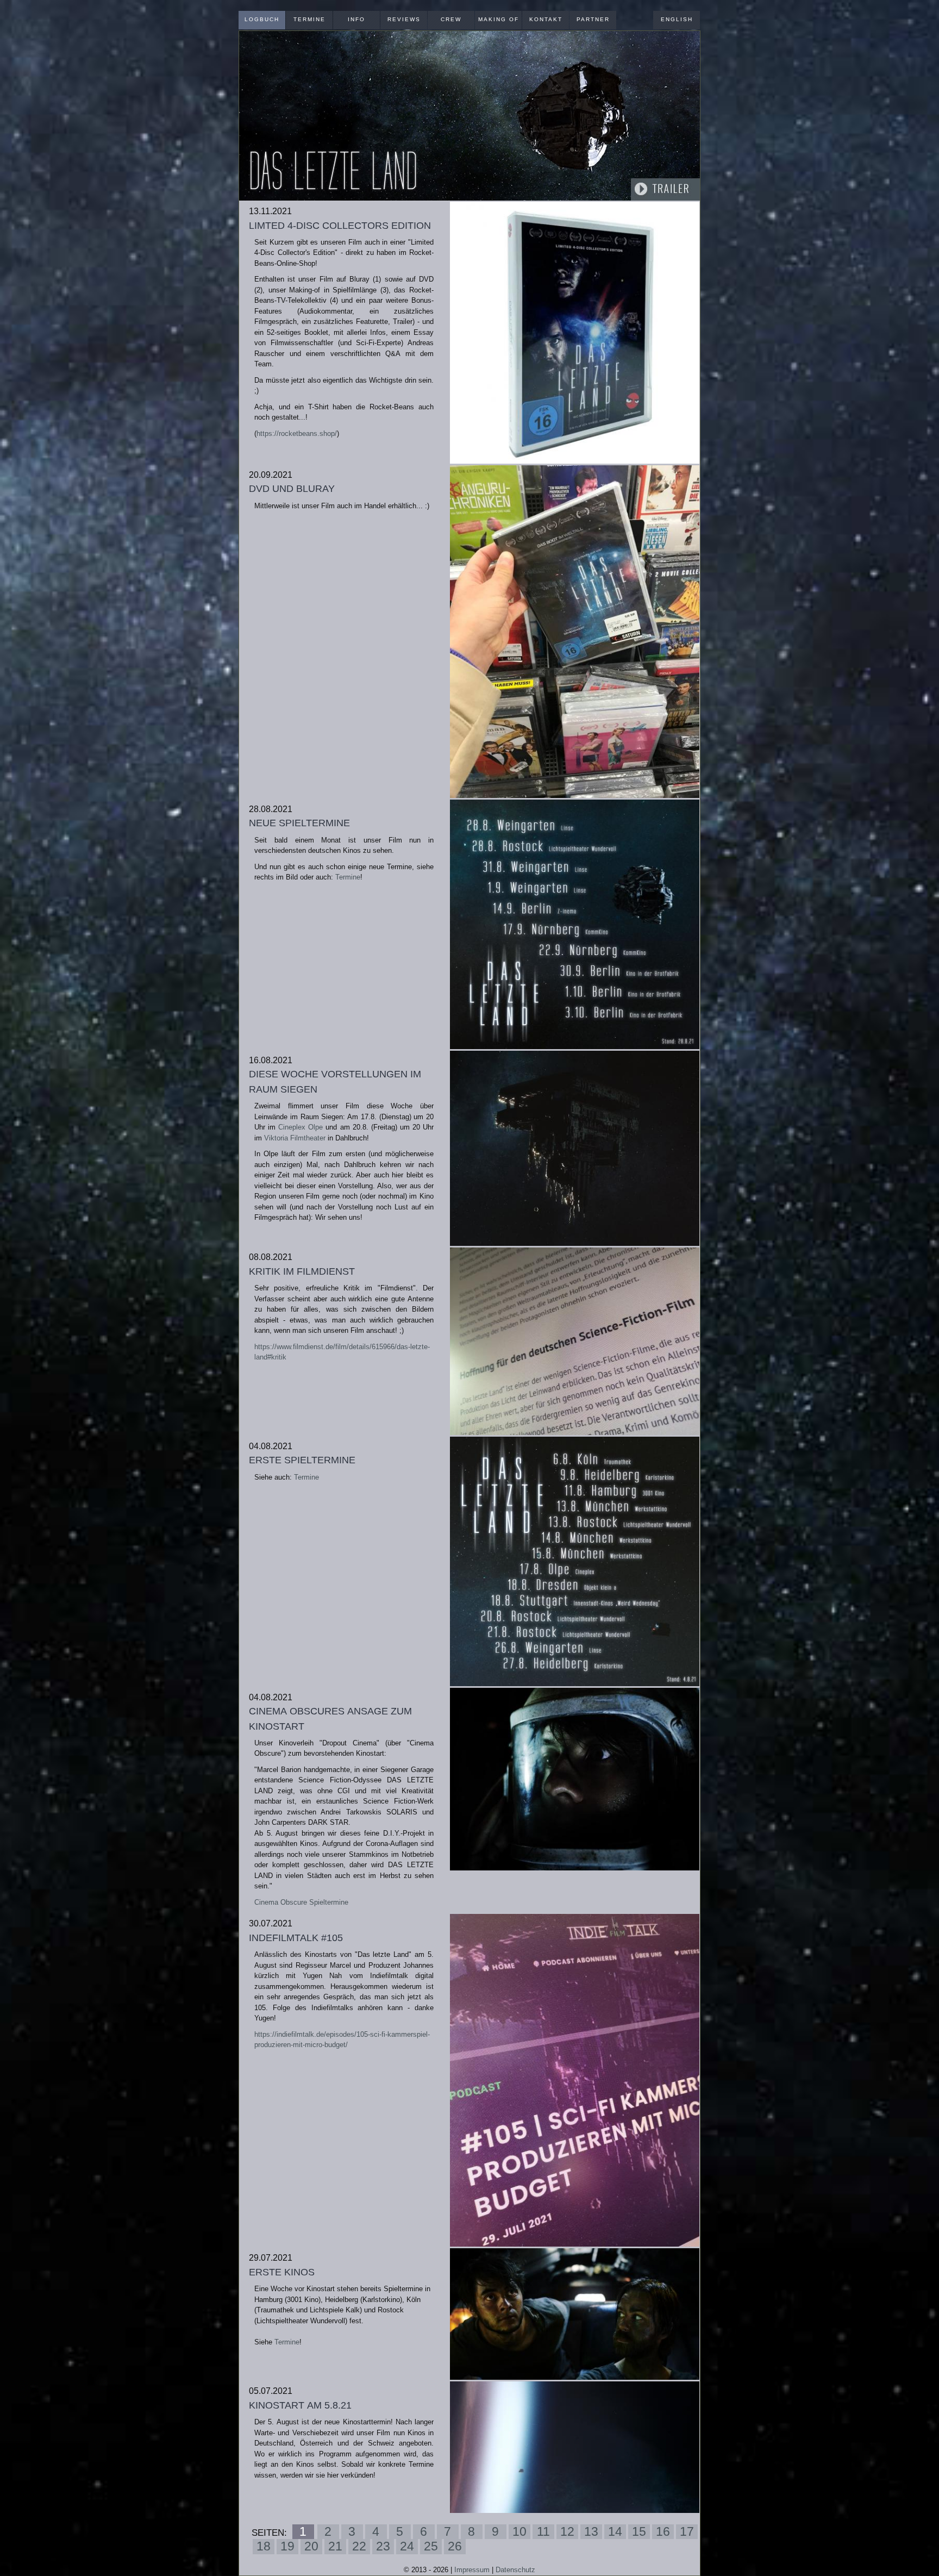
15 (639, 2531)
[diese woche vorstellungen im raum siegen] (575, 1149)
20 (311, 2546)
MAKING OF (499, 19)
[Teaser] (469, 116)
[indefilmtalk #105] (575, 2080)
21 (335, 2546)
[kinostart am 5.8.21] (575, 2447)
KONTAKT (546, 19)
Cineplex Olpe (301, 1127)
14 (615, 2531)
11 (543, 2531)
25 (431, 2546)
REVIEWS (404, 19)
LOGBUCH (262, 19)
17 (687, 2531)
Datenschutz (515, 2570)
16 (663, 2531)
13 (591, 2531)
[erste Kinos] (575, 2314)
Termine (348, 877)
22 (359, 2546)
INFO (356, 19)
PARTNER (593, 19)
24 (407, 2546)
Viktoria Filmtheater (295, 1138)
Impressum (472, 2570)
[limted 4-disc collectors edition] (575, 333)
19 (287, 2546)
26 (455, 2546)
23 (383, 2546)
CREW (451, 19)
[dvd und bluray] (575, 632)
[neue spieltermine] (575, 924)
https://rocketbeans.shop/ (297, 434)
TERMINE (309, 19)
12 (567, 2531)
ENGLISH (677, 19)
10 (519, 2531)
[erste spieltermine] (575, 1561)
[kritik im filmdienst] (575, 1341)
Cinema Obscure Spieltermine (301, 1902)
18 (264, 2546)
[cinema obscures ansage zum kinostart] (575, 1779)
